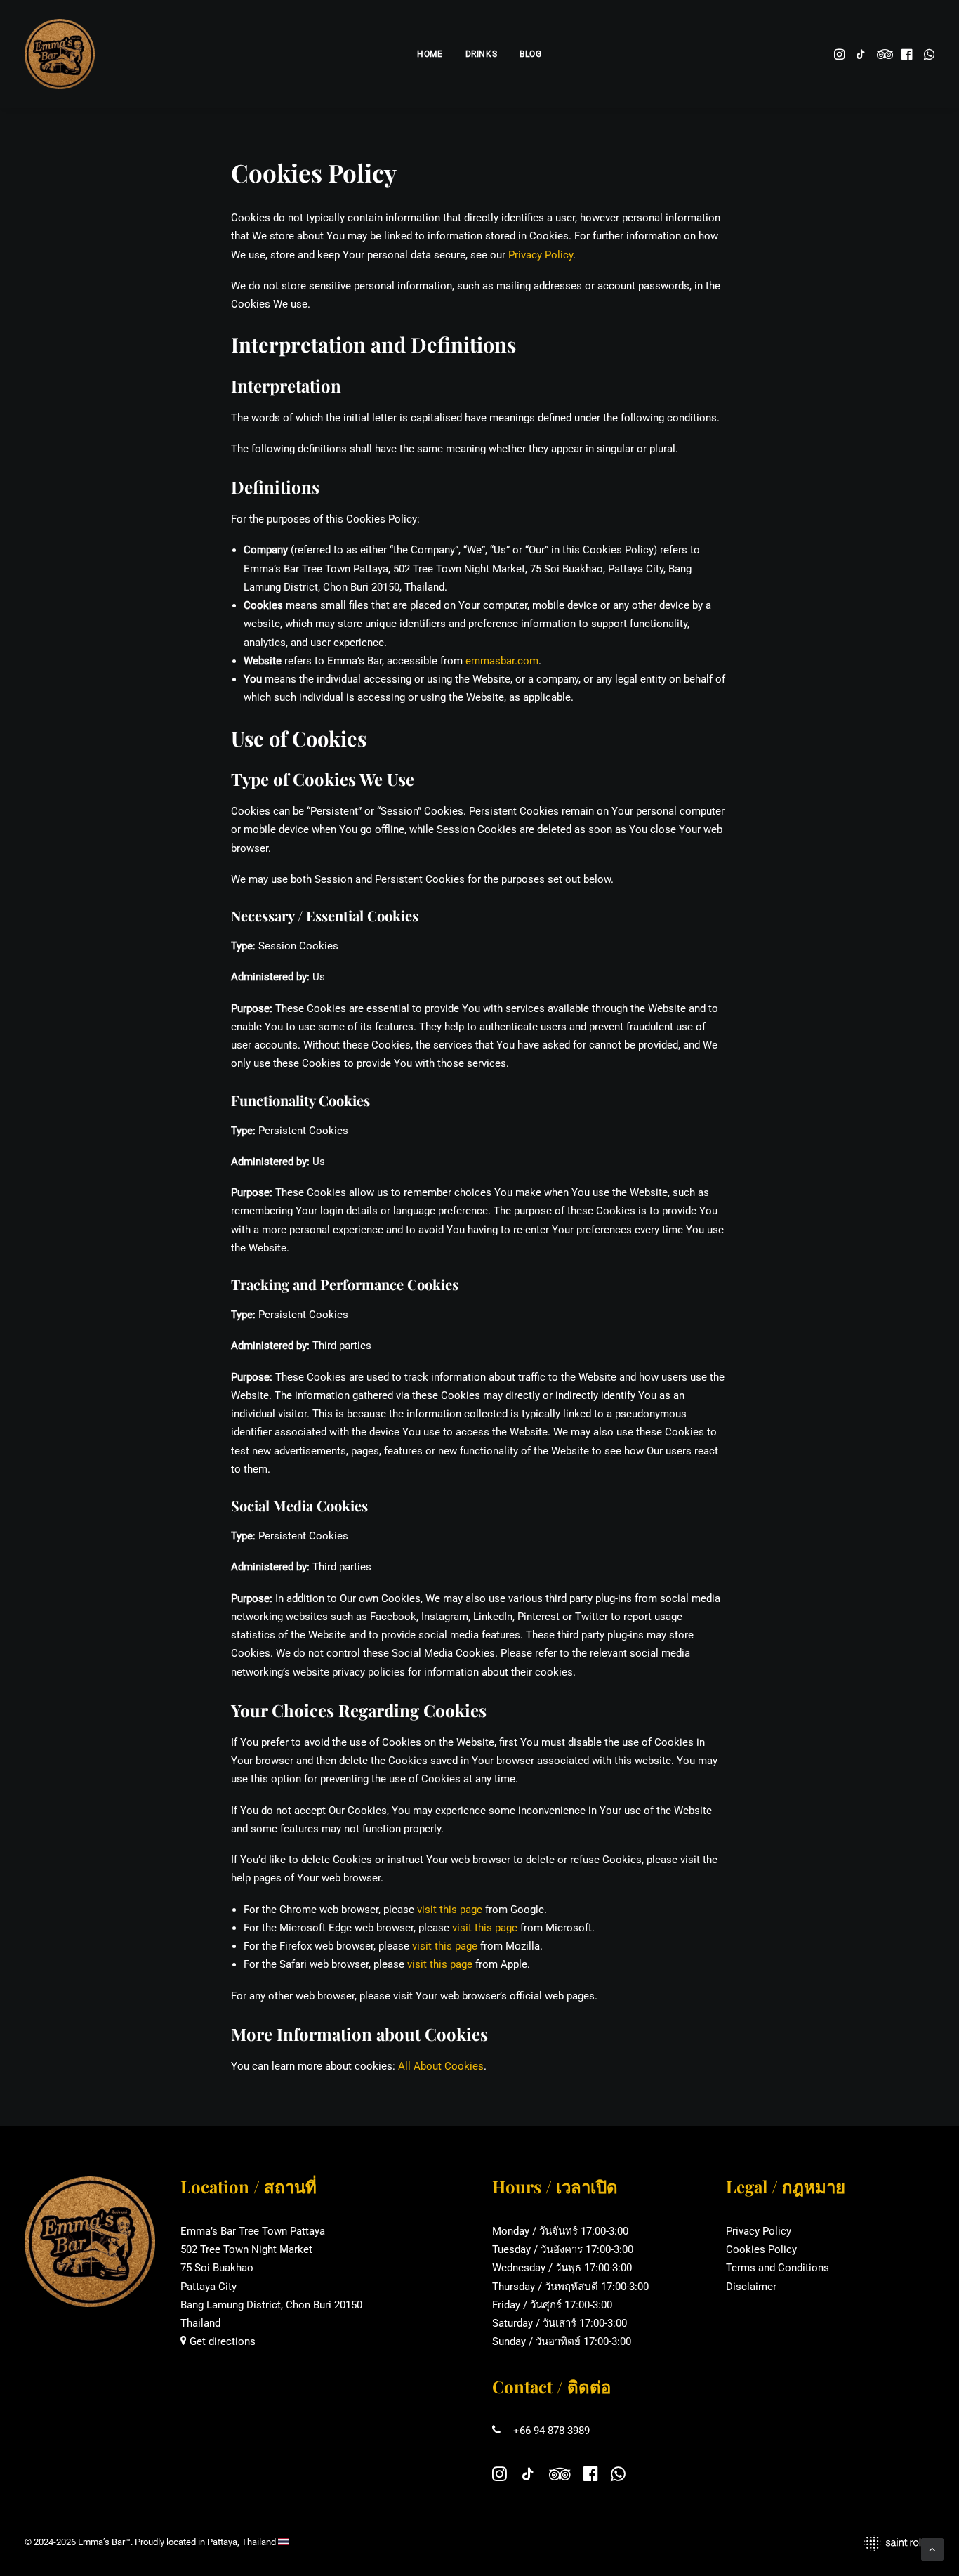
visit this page (450, 1910)
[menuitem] (430, 54)
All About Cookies (441, 2066)
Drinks (482, 54)
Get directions (221, 2341)
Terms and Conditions (778, 2268)
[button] (841, 54)
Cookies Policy (761, 2249)
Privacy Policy (541, 255)
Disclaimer (751, 2287)
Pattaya (222, 2542)
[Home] (90, 2242)
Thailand (259, 2542)
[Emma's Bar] (60, 54)
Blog (530, 54)
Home (430, 54)
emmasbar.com (502, 661)
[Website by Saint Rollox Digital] (713, 2543)
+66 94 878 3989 (551, 2431)
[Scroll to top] (932, 2549)
